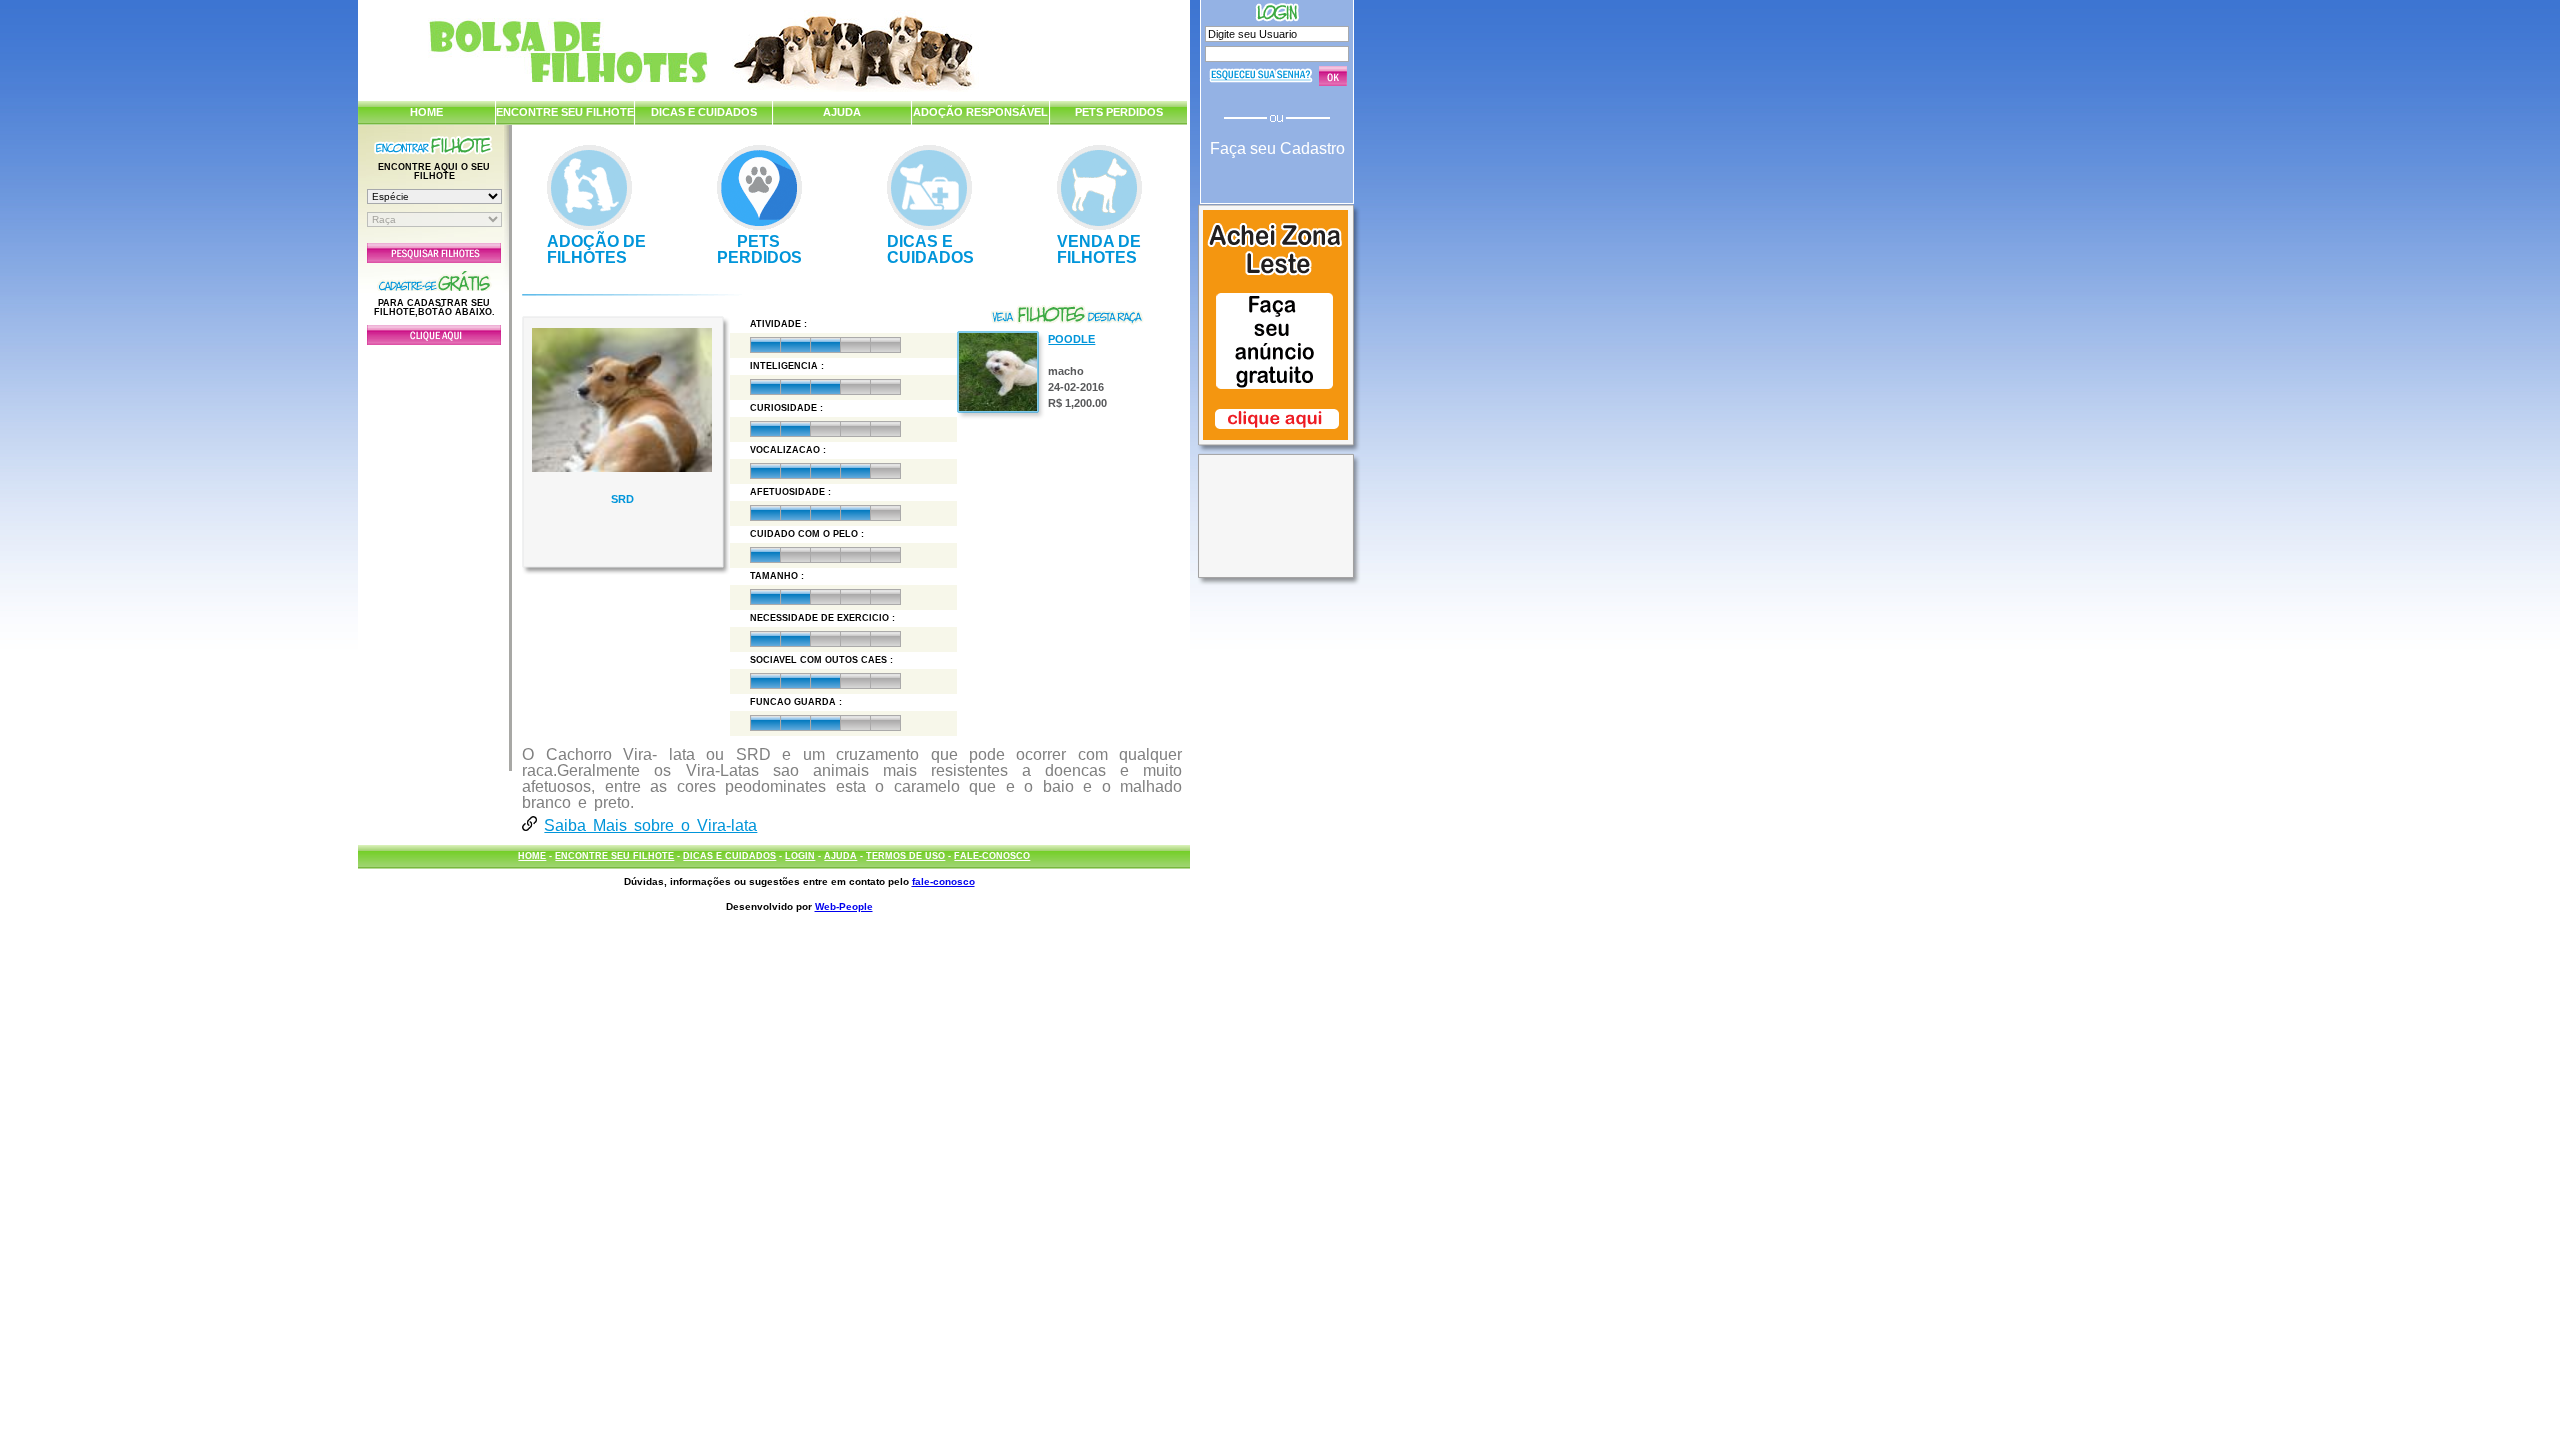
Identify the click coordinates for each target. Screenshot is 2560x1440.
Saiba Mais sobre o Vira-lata (650, 825)
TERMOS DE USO (905, 856)
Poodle (1071, 339)
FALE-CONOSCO (992, 856)
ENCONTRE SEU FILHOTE (565, 112)
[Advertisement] (434, 553)
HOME (426, 112)
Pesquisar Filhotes (434, 253)
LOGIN (800, 856)
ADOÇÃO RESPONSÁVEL (980, 112)
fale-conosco (943, 881)
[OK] (1333, 76)
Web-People (844, 906)
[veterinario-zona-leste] (1275, 442)
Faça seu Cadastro (1277, 148)
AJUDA (842, 112)
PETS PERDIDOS (1119, 112)
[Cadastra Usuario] (434, 341)
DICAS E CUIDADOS (704, 112)
